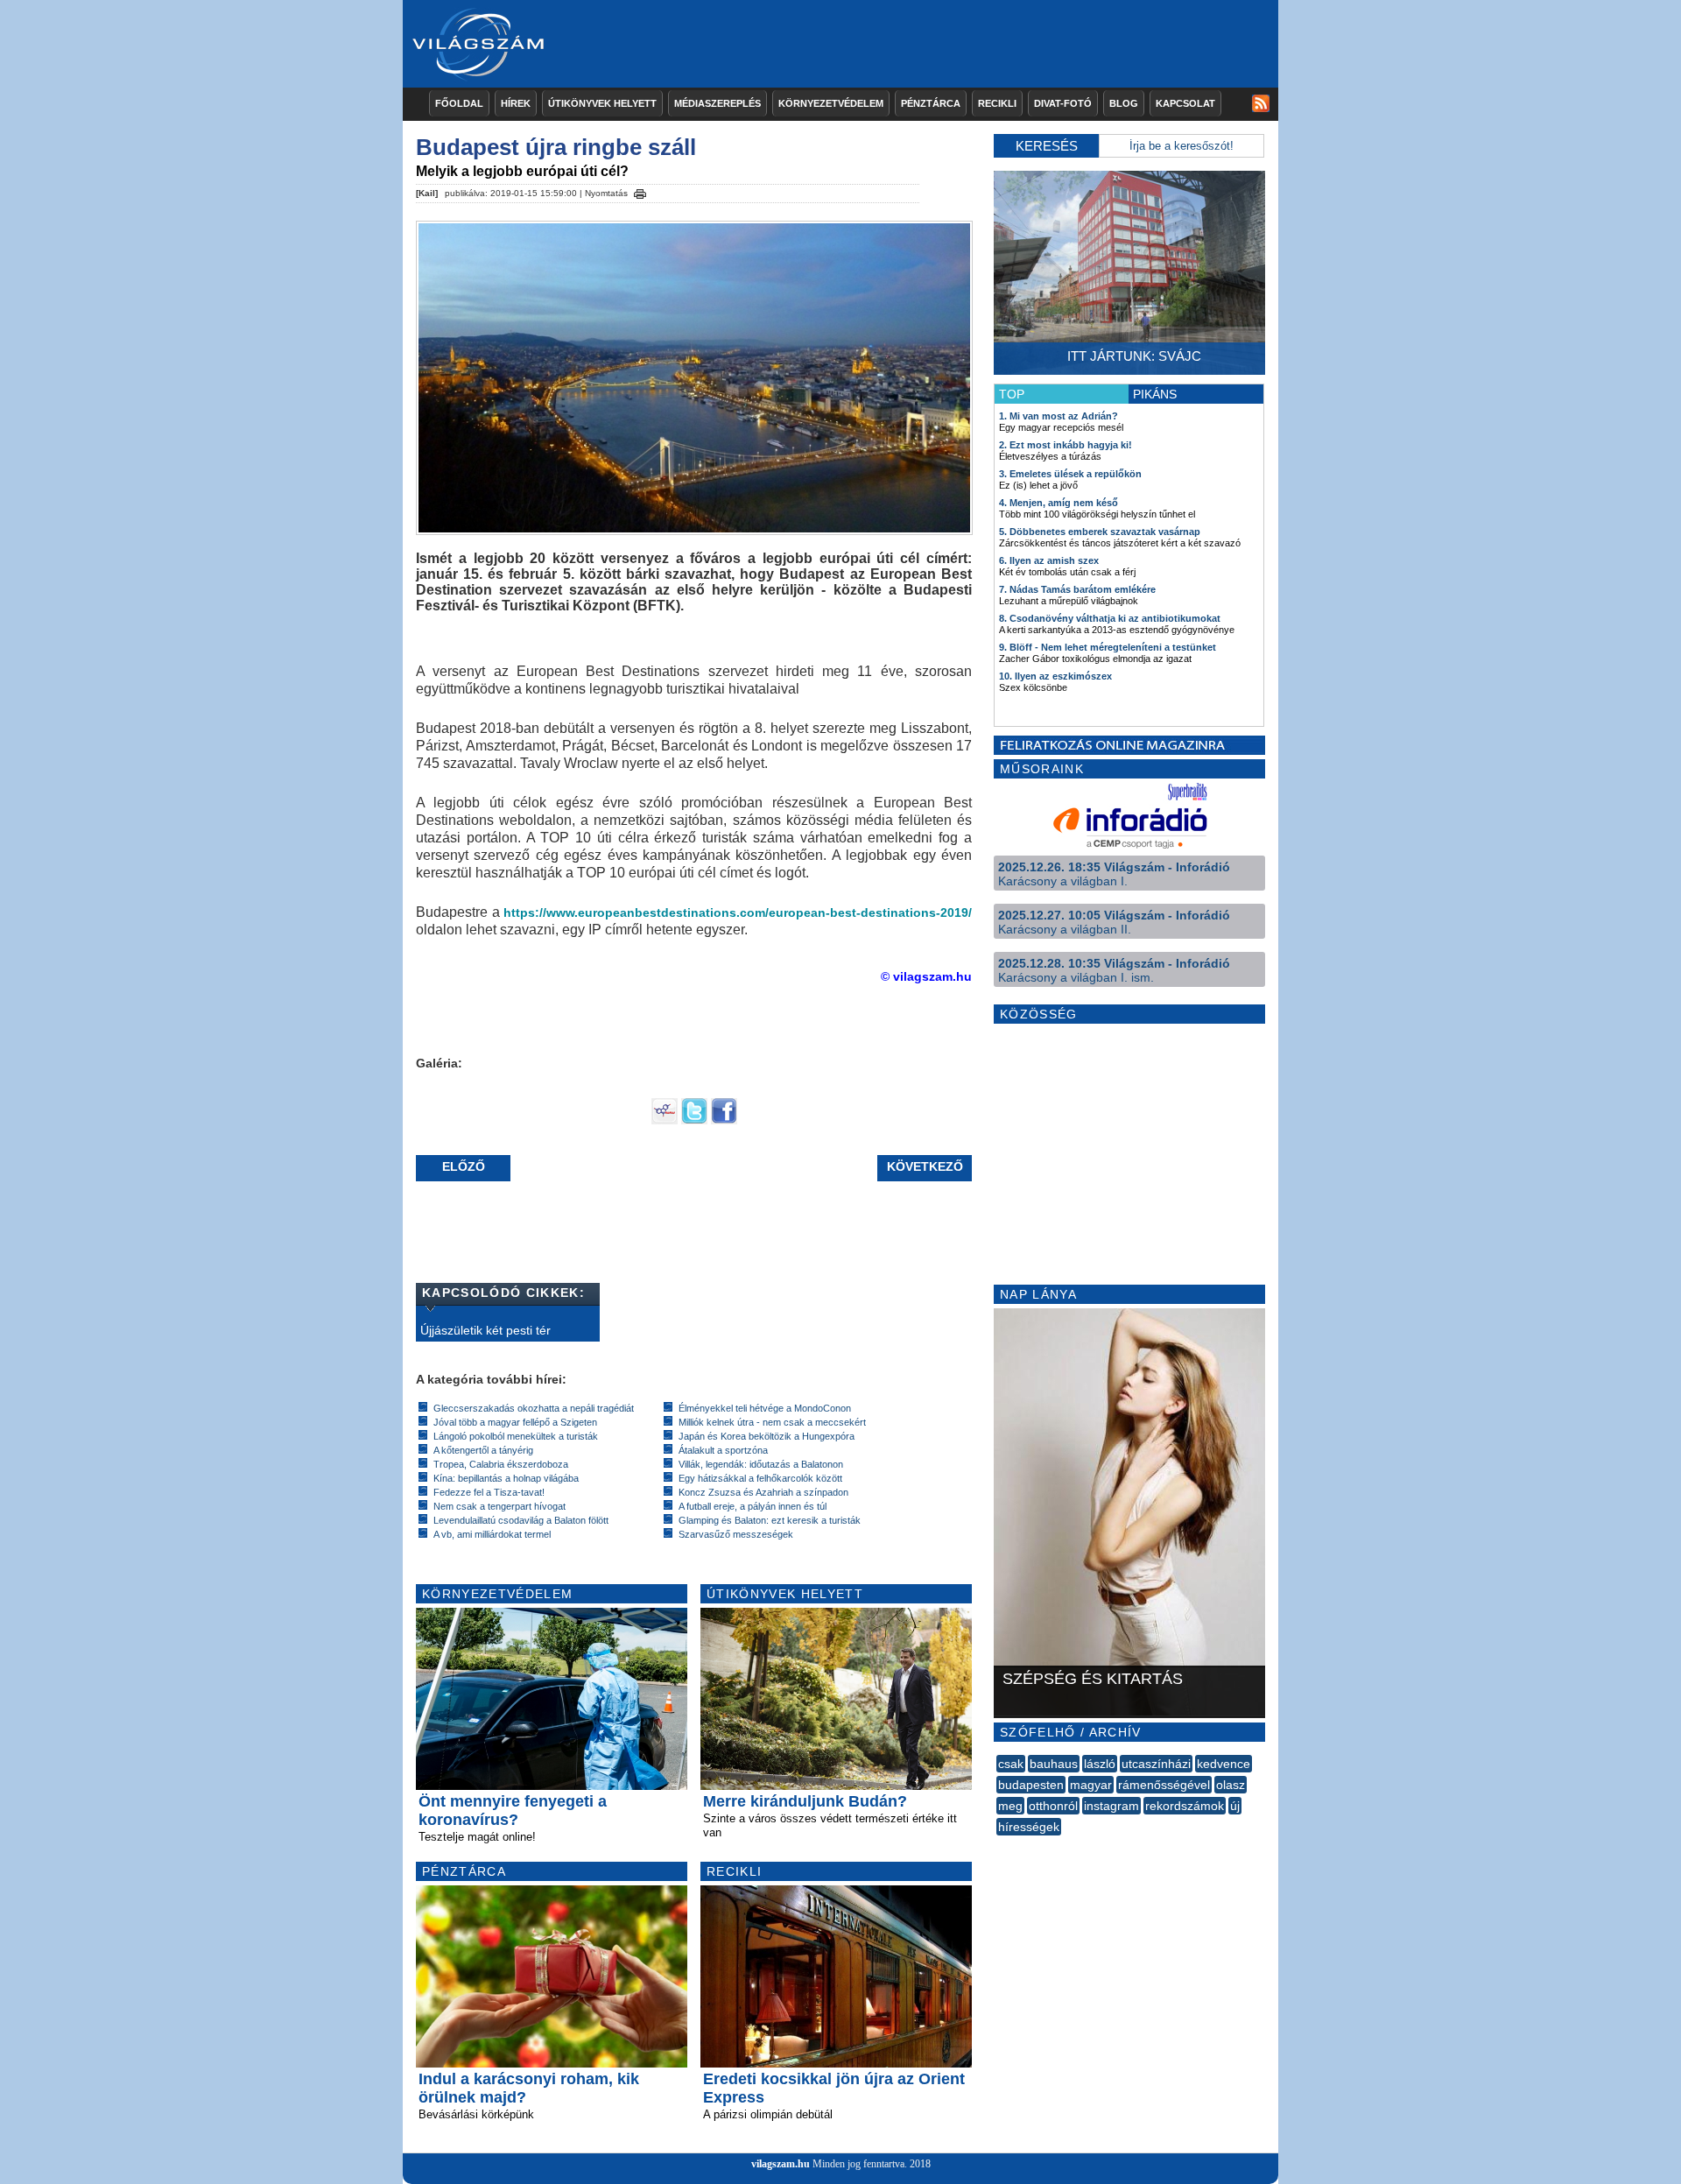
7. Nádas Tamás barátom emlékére (1077, 589)
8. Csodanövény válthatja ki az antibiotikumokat (1110, 618)
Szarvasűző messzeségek (736, 1534)
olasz (1231, 1785)
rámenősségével (1164, 1785)
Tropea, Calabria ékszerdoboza (501, 1464)
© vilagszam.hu (926, 976)
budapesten (1031, 1785)
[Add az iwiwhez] (665, 1120)
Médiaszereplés (717, 103)
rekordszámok (1185, 1806)
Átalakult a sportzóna (723, 1450)
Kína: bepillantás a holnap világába (506, 1478)
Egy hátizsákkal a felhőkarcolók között (760, 1478)
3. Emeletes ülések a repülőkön (1070, 474)
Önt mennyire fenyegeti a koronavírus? (513, 1811)
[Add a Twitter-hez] (694, 1120)
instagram (1111, 1806)
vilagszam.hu (781, 2164)
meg (1010, 1806)
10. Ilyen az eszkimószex (1055, 676)
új (1235, 1806)
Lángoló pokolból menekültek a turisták (516, 1436)
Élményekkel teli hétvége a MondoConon (765, 1408)
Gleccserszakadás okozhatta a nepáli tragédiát (534, 1408)
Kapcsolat (1185, 103)
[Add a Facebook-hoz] (724, 1120)
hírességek (1029, 1827)
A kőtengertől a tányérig (483, 1450)
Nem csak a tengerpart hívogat (499, 1506)
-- (998, 1846)
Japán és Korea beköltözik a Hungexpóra (767, 1436)
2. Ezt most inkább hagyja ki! (1066, 445)
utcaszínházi (1156, 1764)
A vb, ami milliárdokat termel (492, 1534)
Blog (1124, 103)
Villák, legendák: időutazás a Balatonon (761, 1464)
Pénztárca (931, 103)
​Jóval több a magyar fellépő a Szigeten (515, 1422)
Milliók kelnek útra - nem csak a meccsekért (772, 1422)
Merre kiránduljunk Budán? (805, 1801)
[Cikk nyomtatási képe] (640, 191)
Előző (464, 1166)
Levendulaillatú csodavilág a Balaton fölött (521, 1520)
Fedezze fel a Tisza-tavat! (489, 1492)
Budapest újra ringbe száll (556, 147)
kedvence (1224, 1764)
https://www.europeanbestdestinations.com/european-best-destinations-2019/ (736, 912)
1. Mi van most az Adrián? (1059, 416)
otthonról (1053, 1806)
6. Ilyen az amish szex (1049, 560)
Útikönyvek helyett (602, 103)
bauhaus (1054, 1764)
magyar (1091, 1785)
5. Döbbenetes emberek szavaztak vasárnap (1100, 532)
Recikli (997, 103)
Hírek (516, 103)
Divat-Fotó (1063, 103)
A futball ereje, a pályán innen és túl (753, 1506)
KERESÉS (1047, 146)
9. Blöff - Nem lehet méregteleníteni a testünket (1108, 647)
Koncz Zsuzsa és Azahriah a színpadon (763, 1492)
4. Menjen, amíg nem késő (1059, 503)
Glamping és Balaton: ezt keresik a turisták (770, 1520)
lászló (1100, 1764)
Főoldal (459, 103)
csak (1011, 1764)
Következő (925, 1166)
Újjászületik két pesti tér (485, 1330)
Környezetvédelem (831, 103)
